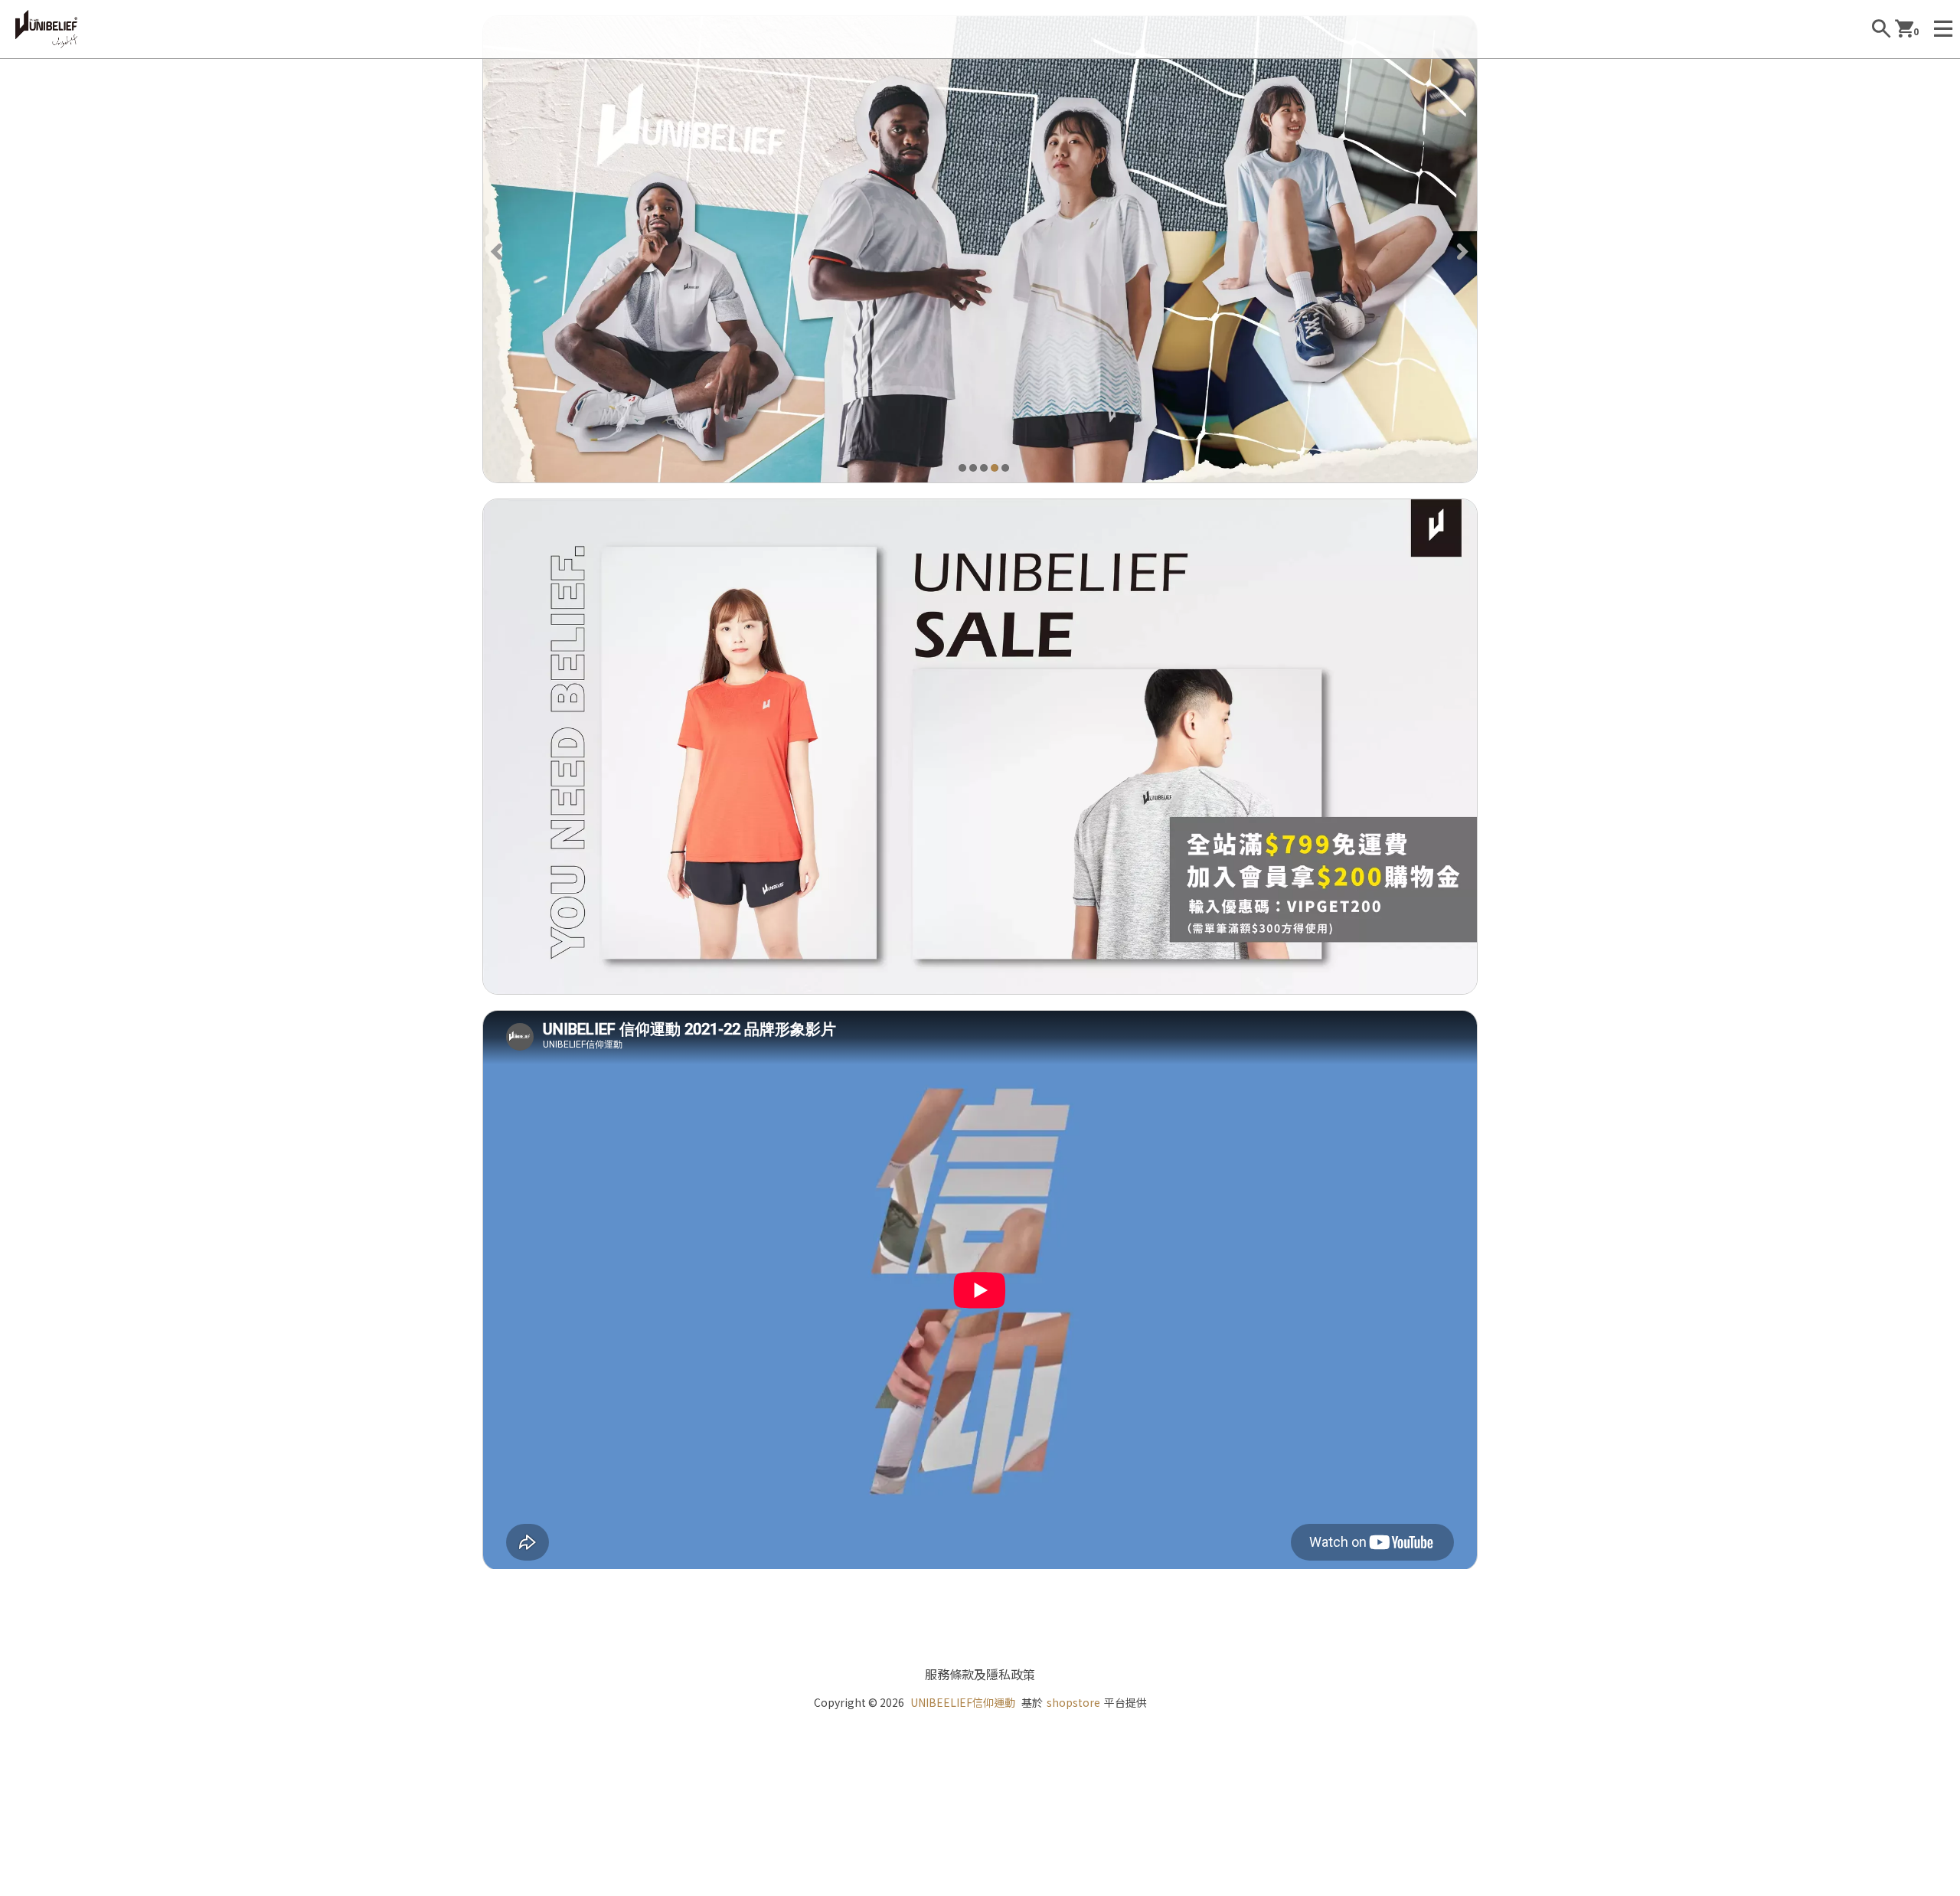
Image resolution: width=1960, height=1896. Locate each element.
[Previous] (498, 250)
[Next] (1462, 250)
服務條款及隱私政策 (980, 1674)
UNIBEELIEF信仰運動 (963, 1702)
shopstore (1073, 1702)
